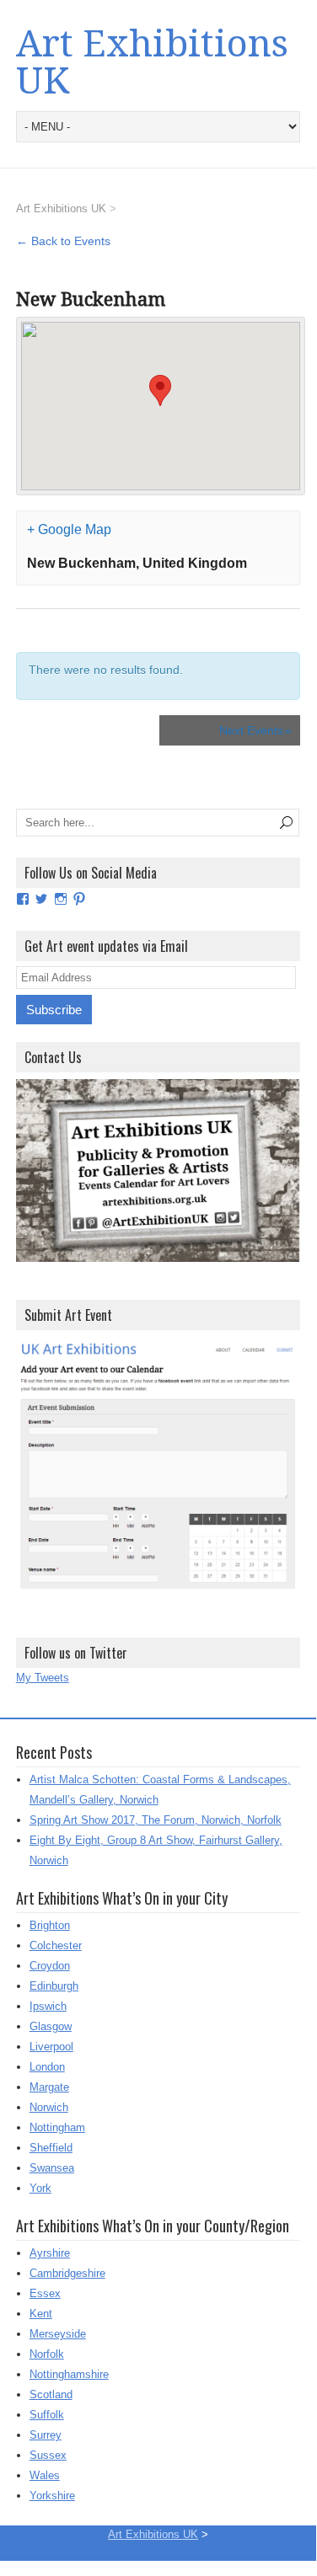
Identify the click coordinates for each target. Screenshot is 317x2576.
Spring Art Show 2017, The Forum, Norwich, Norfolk (156, 1820)
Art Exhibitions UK (152, 62)
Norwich (49, 2107)
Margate (49, 2087)
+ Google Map (69, 529)
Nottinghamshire (69, 2374)
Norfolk (47, 2354)
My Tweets (43, 1678)
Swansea (52, 2168)
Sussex (48, 2455)
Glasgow (51, 2026)
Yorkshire (52, 2496)
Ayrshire (50, 2253)
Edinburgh (54, 1986)
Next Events (255, 730)
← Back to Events (63, 241)
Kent (41, 2314)
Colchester (56, 1945)
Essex (45, 2293)
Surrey (46, 2435)
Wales (45, 2475)
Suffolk (47, 2415)
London (47, 2067)
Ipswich (48, 2006)
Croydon (50, 1966)
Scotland (51, 2394)
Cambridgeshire (67, 2273)
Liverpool (51, 2047)
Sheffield (51, 2148)
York (40, 2188)
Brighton (50, 1925)
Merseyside (58, 2334)
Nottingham (57, 2127)
